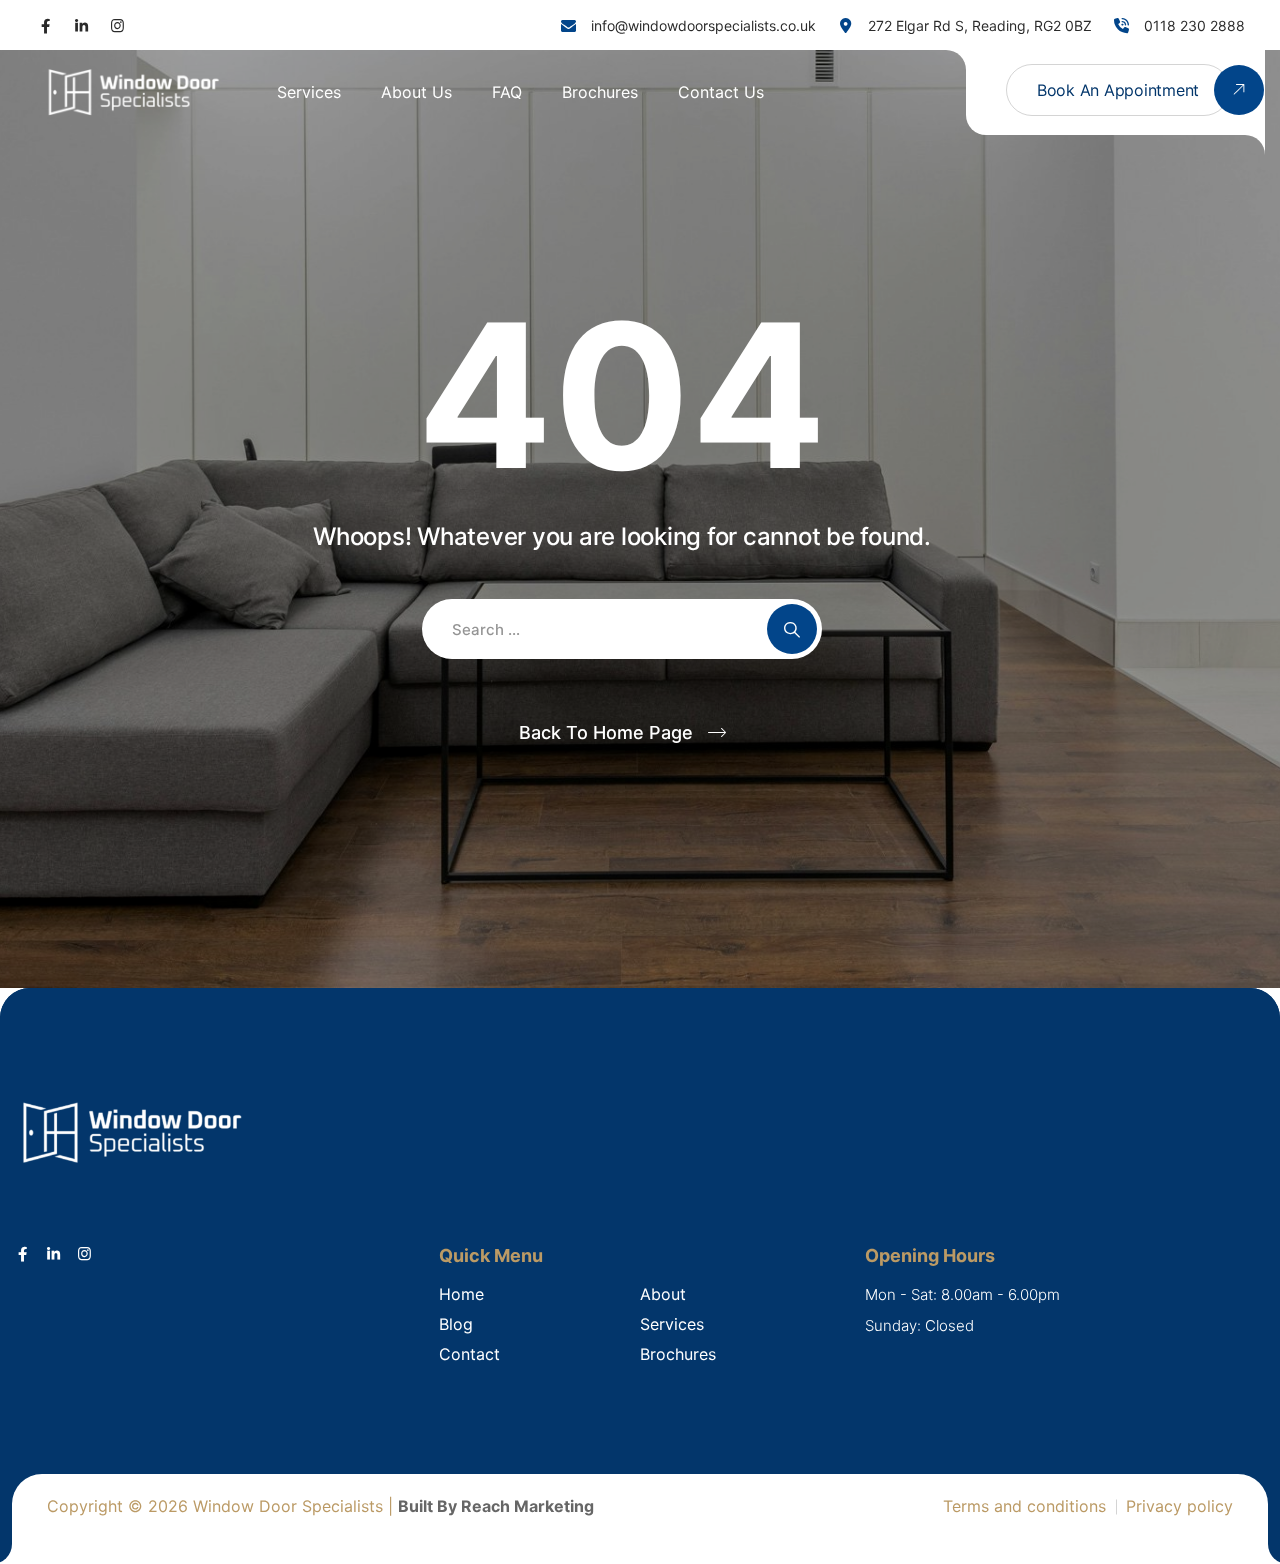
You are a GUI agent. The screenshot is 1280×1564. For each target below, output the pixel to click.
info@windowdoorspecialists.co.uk (703, 25)
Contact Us (721, 92)
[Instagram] (117, 25)
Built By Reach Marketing (496, 1506)
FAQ (507, 92)
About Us (416, 92)
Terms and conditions (1024, 1506)
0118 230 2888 (1194, 25)
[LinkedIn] (81, 25)
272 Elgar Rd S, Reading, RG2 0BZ (980, 25)
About (663, 1294)
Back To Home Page (606, 732)
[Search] (792, 629)
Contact (469, 1354)
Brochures (600, 92)
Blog (456, 1324)
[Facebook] (45, 25)
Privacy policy (1179, 1506)
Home (461, 1294)
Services (309, 92)
